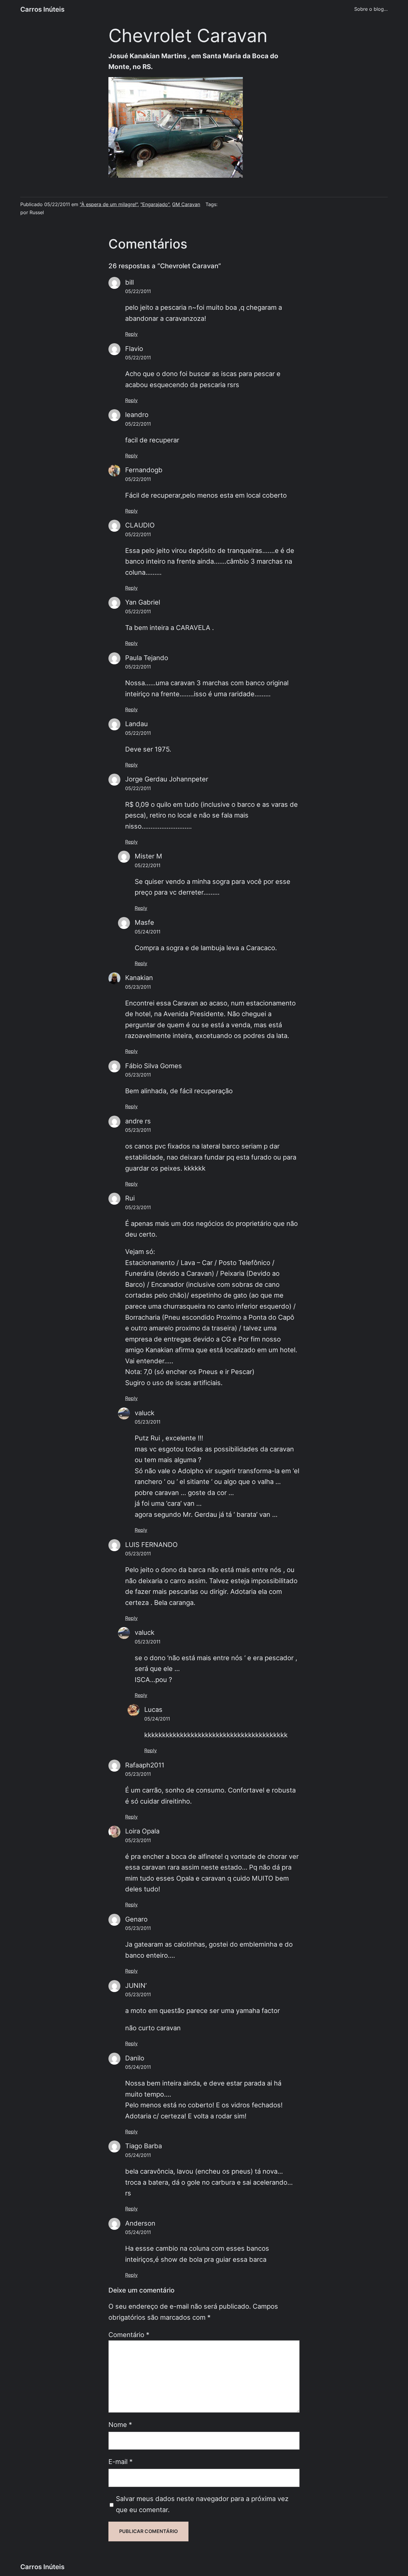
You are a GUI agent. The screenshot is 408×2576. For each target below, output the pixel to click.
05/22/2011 (138, 291)
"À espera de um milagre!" (109, 204)
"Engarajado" (155, 204)
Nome (120, 2425)
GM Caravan (186, 204)
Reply (131, 334)
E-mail (121, 2462)
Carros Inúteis (42, 9)
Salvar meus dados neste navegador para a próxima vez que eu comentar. (202, 2504)
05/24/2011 (148, 932)
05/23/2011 (138, 987)
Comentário (129, 2335)
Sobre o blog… (371, 9)
